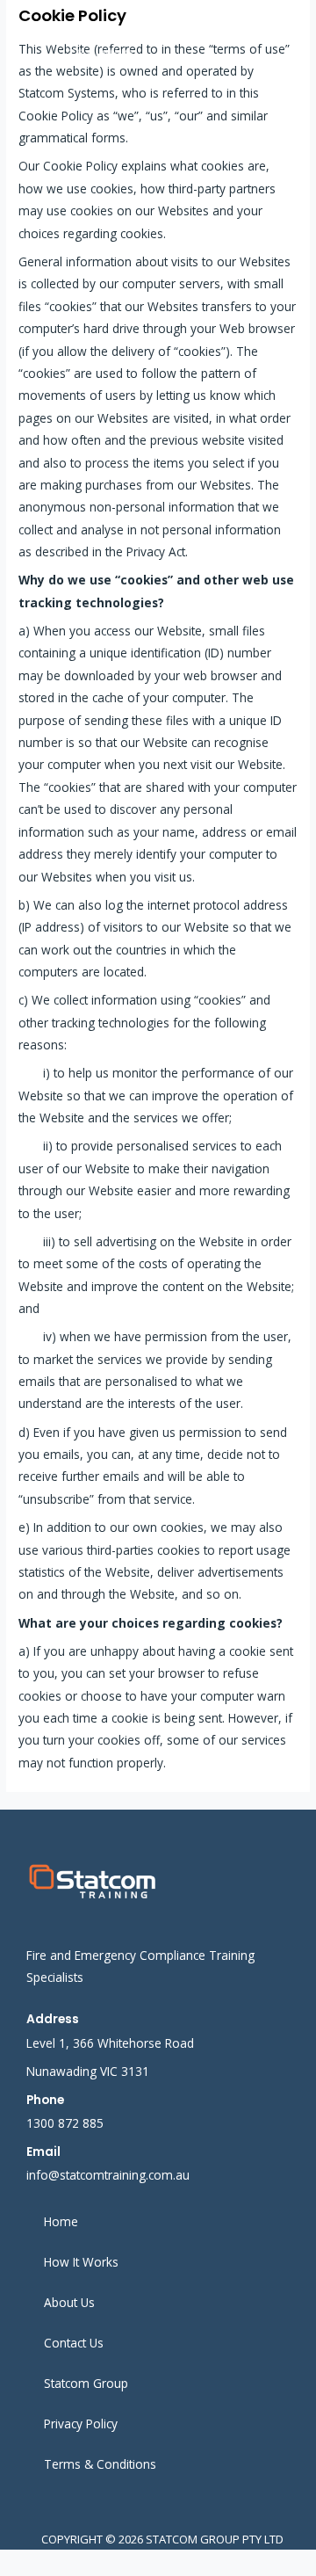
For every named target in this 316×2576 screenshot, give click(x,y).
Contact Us (74, 2343)
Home (61, 2221)
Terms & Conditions (100, 2464)
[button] (273, 31)
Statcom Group (86, 2383)
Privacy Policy (81, 2424)
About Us (69, 2302)
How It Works (81, 2262)
